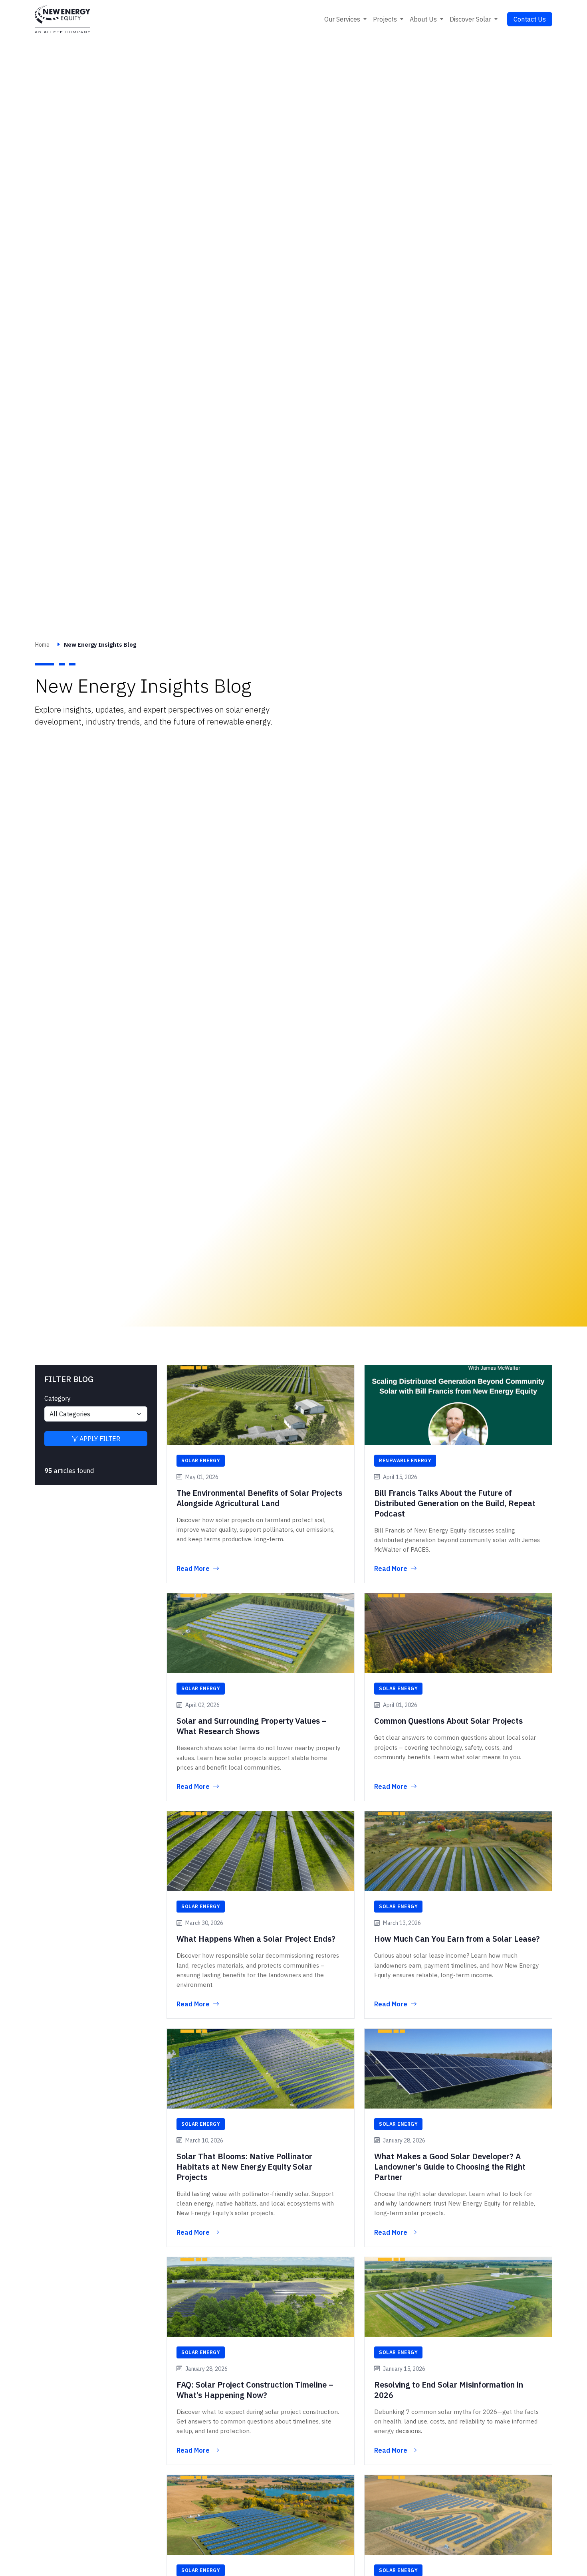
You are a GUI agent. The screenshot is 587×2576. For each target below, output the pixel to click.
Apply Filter (99, 1439)
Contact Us (530, 19)
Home (42, 644)
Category (58, 1398)
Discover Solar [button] (471, 19)
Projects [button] (386, 19)
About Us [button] (424, 19)
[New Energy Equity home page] (62, 19)
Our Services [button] (343, 19)
